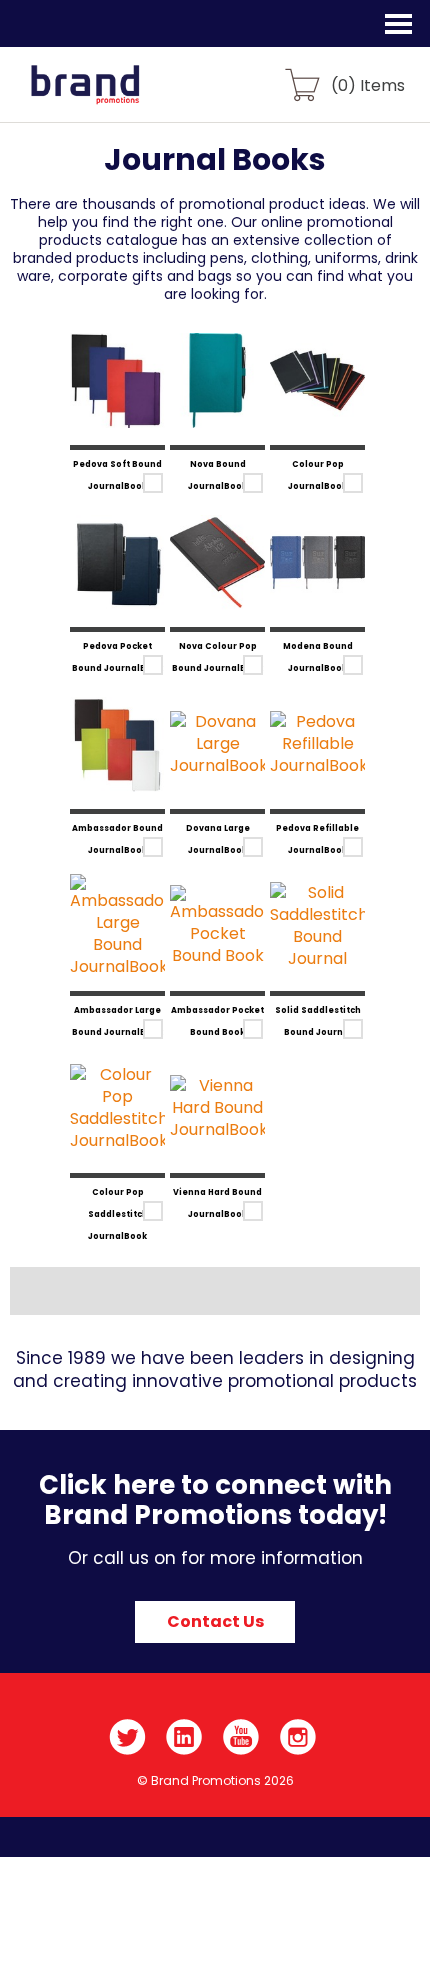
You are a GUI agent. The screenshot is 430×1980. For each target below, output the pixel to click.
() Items (368, 84)
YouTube (241, 1737)
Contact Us (215, 1621)
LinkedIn (184, 1737)
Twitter (127, 1737)
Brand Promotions (121, 96)
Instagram (298, 1737)
